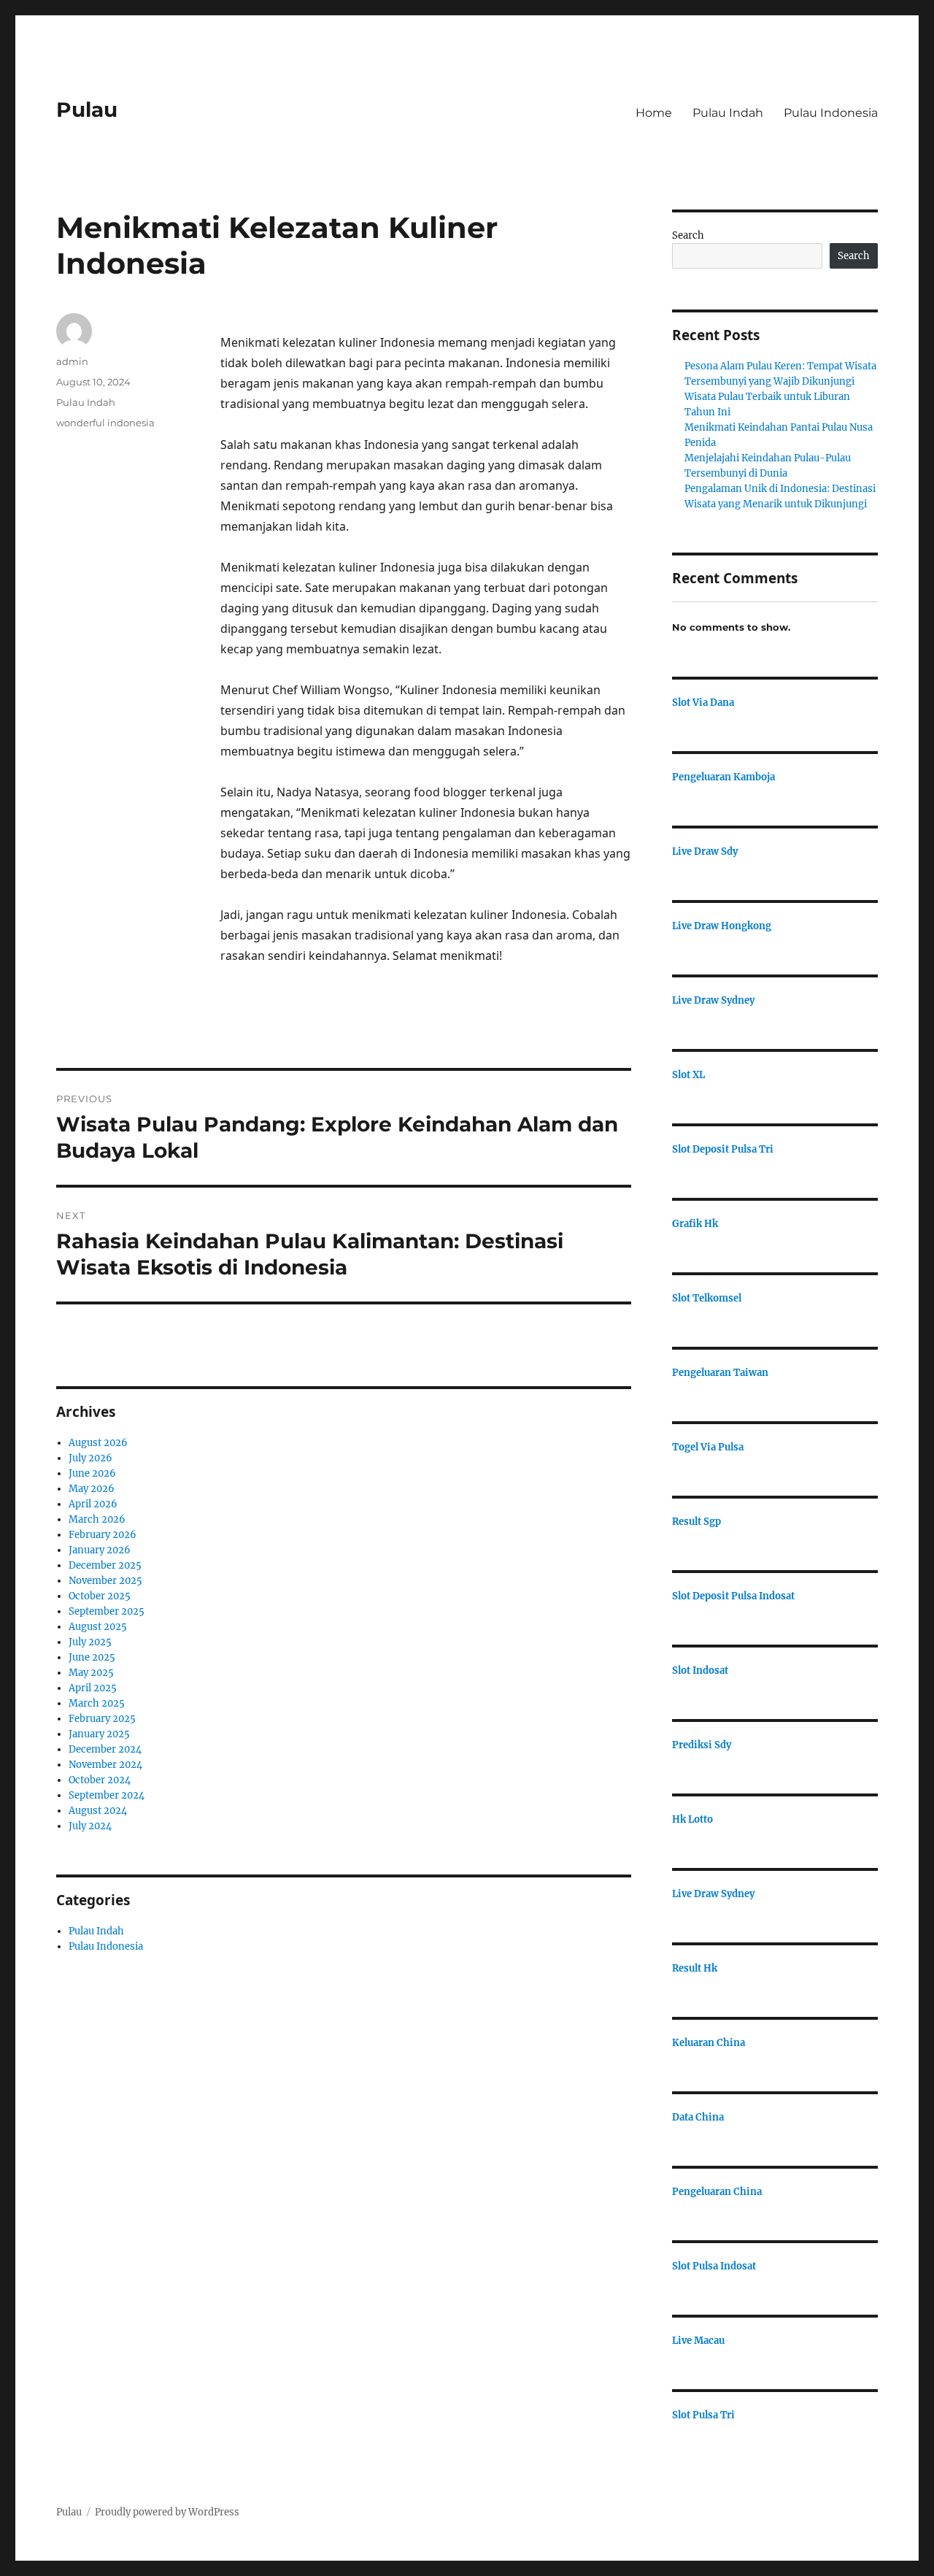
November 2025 (105, 1581)
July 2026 (90, 1458)
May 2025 (91, 1673)
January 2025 (99, 1734)
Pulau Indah (728, 113)
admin (72, 361)
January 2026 (100, 1550)
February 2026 (103, 1535)
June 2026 (92, 1473)
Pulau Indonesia (831, 113)
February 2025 (102, 1719)
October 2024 (100, 1780)
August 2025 (98, 1627)
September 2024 (107, 1795)
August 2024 (98, 1811)
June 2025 (92, 1657)
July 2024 (90, 1826)
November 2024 (105, 1765)
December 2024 (105, 1749)
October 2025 (100, 1596)
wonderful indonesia (105, 423)
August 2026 (98, 1443)
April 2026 (93, 1504)
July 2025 (90, 1642)
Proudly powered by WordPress (167, 2512)
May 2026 (92, 1489)
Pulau (87, 109)
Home (654, 113)
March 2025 (97, 1703)
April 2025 (93, 1688)
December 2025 (105, 1565)
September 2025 (107, 1611)
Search (688, 235)
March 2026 (97, 1519)
